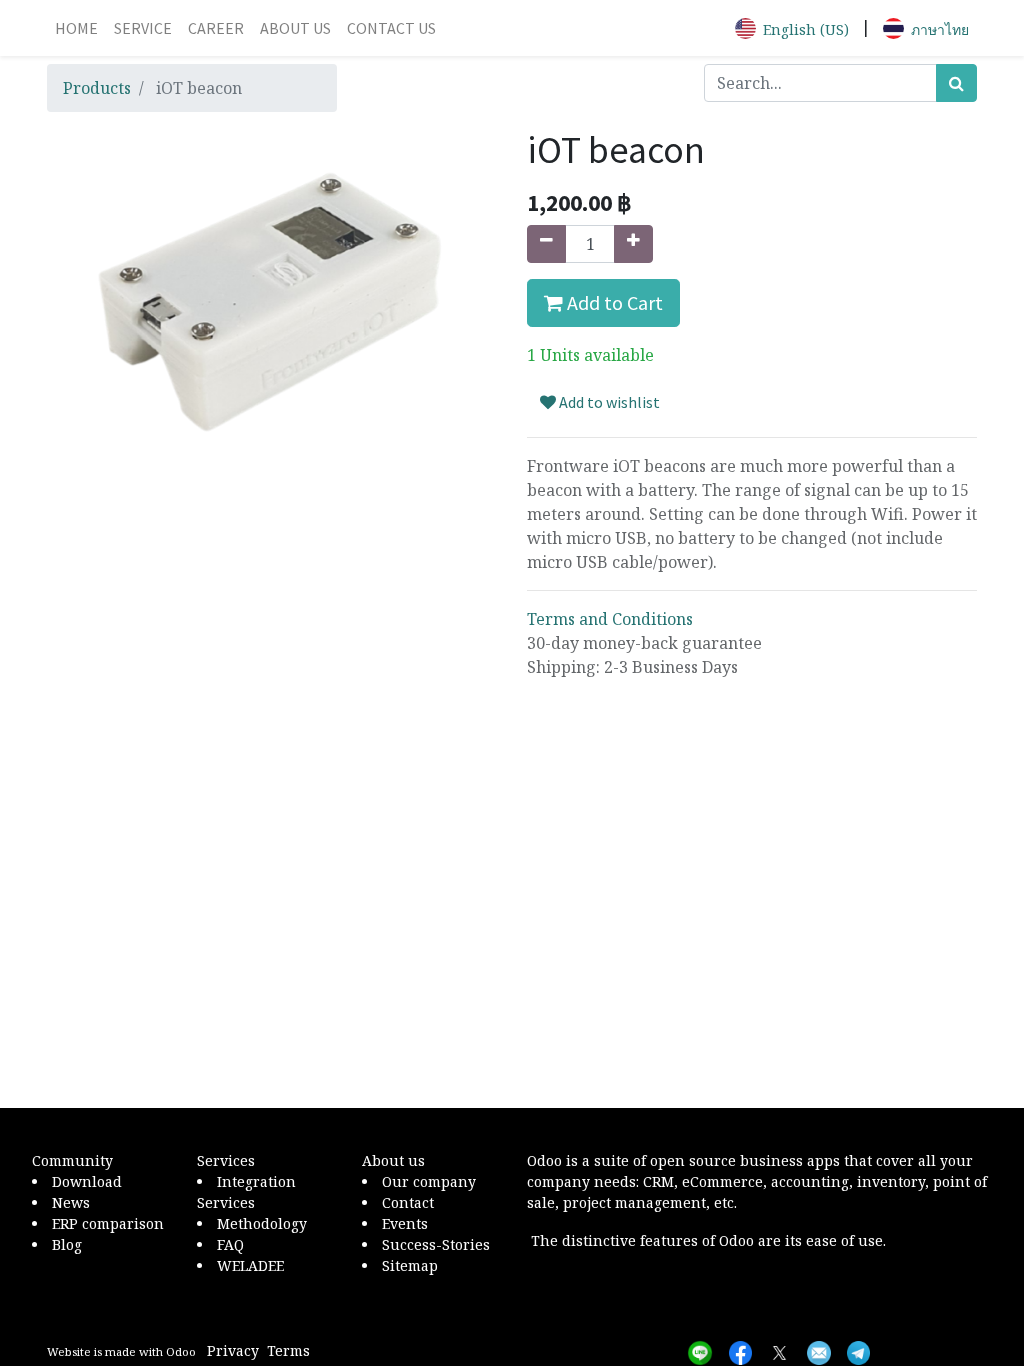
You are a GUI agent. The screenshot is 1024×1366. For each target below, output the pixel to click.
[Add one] (633, 244)
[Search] (956, 83)
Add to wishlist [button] (608, 402)
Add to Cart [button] (613, 302)
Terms (288, 1350)
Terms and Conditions (610, 619)
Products (97, 88)
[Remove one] (546, 244)
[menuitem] (76, 28)
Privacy (233, 1350)
